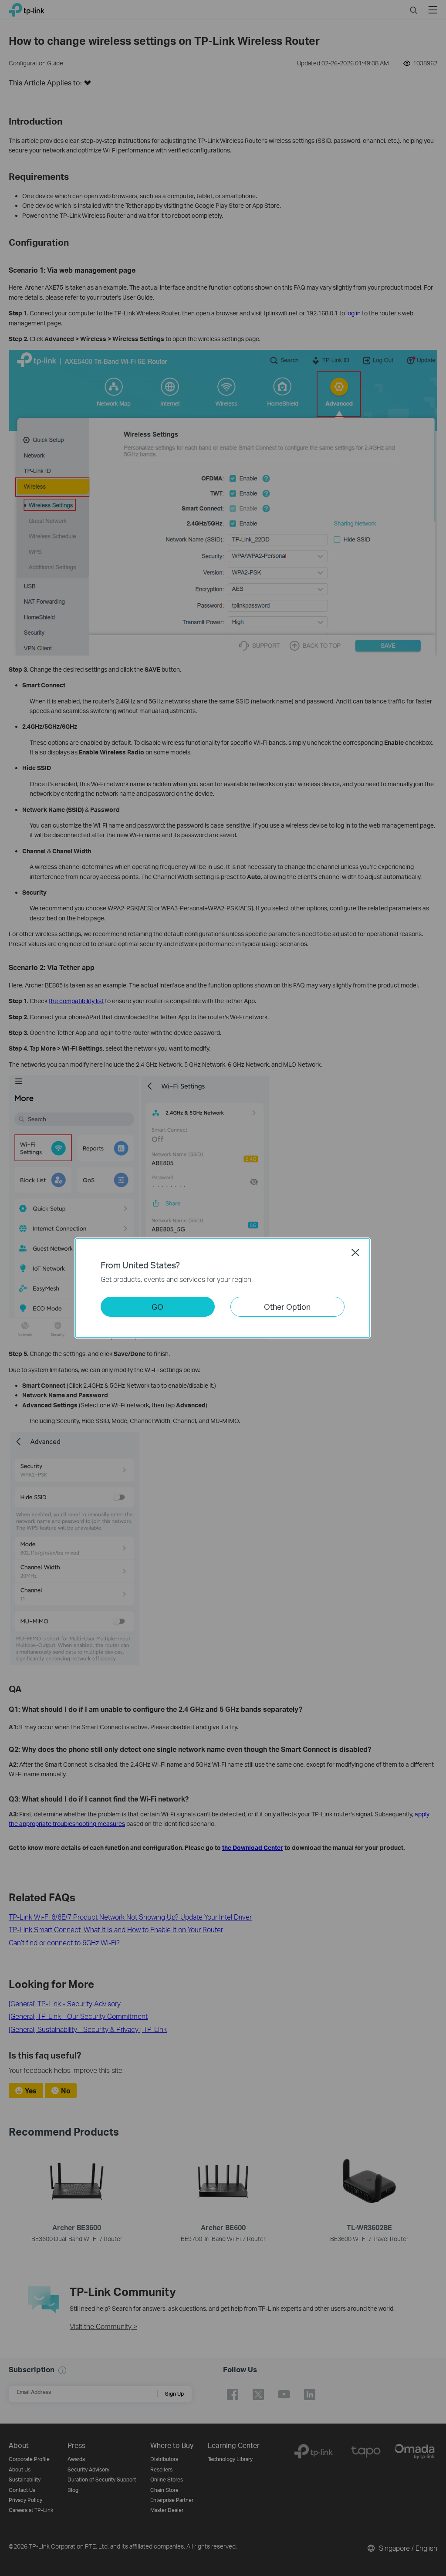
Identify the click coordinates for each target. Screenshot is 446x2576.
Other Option (287, 1307)
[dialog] (223, 1288)
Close (355, 1252)
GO (157, 1307)
